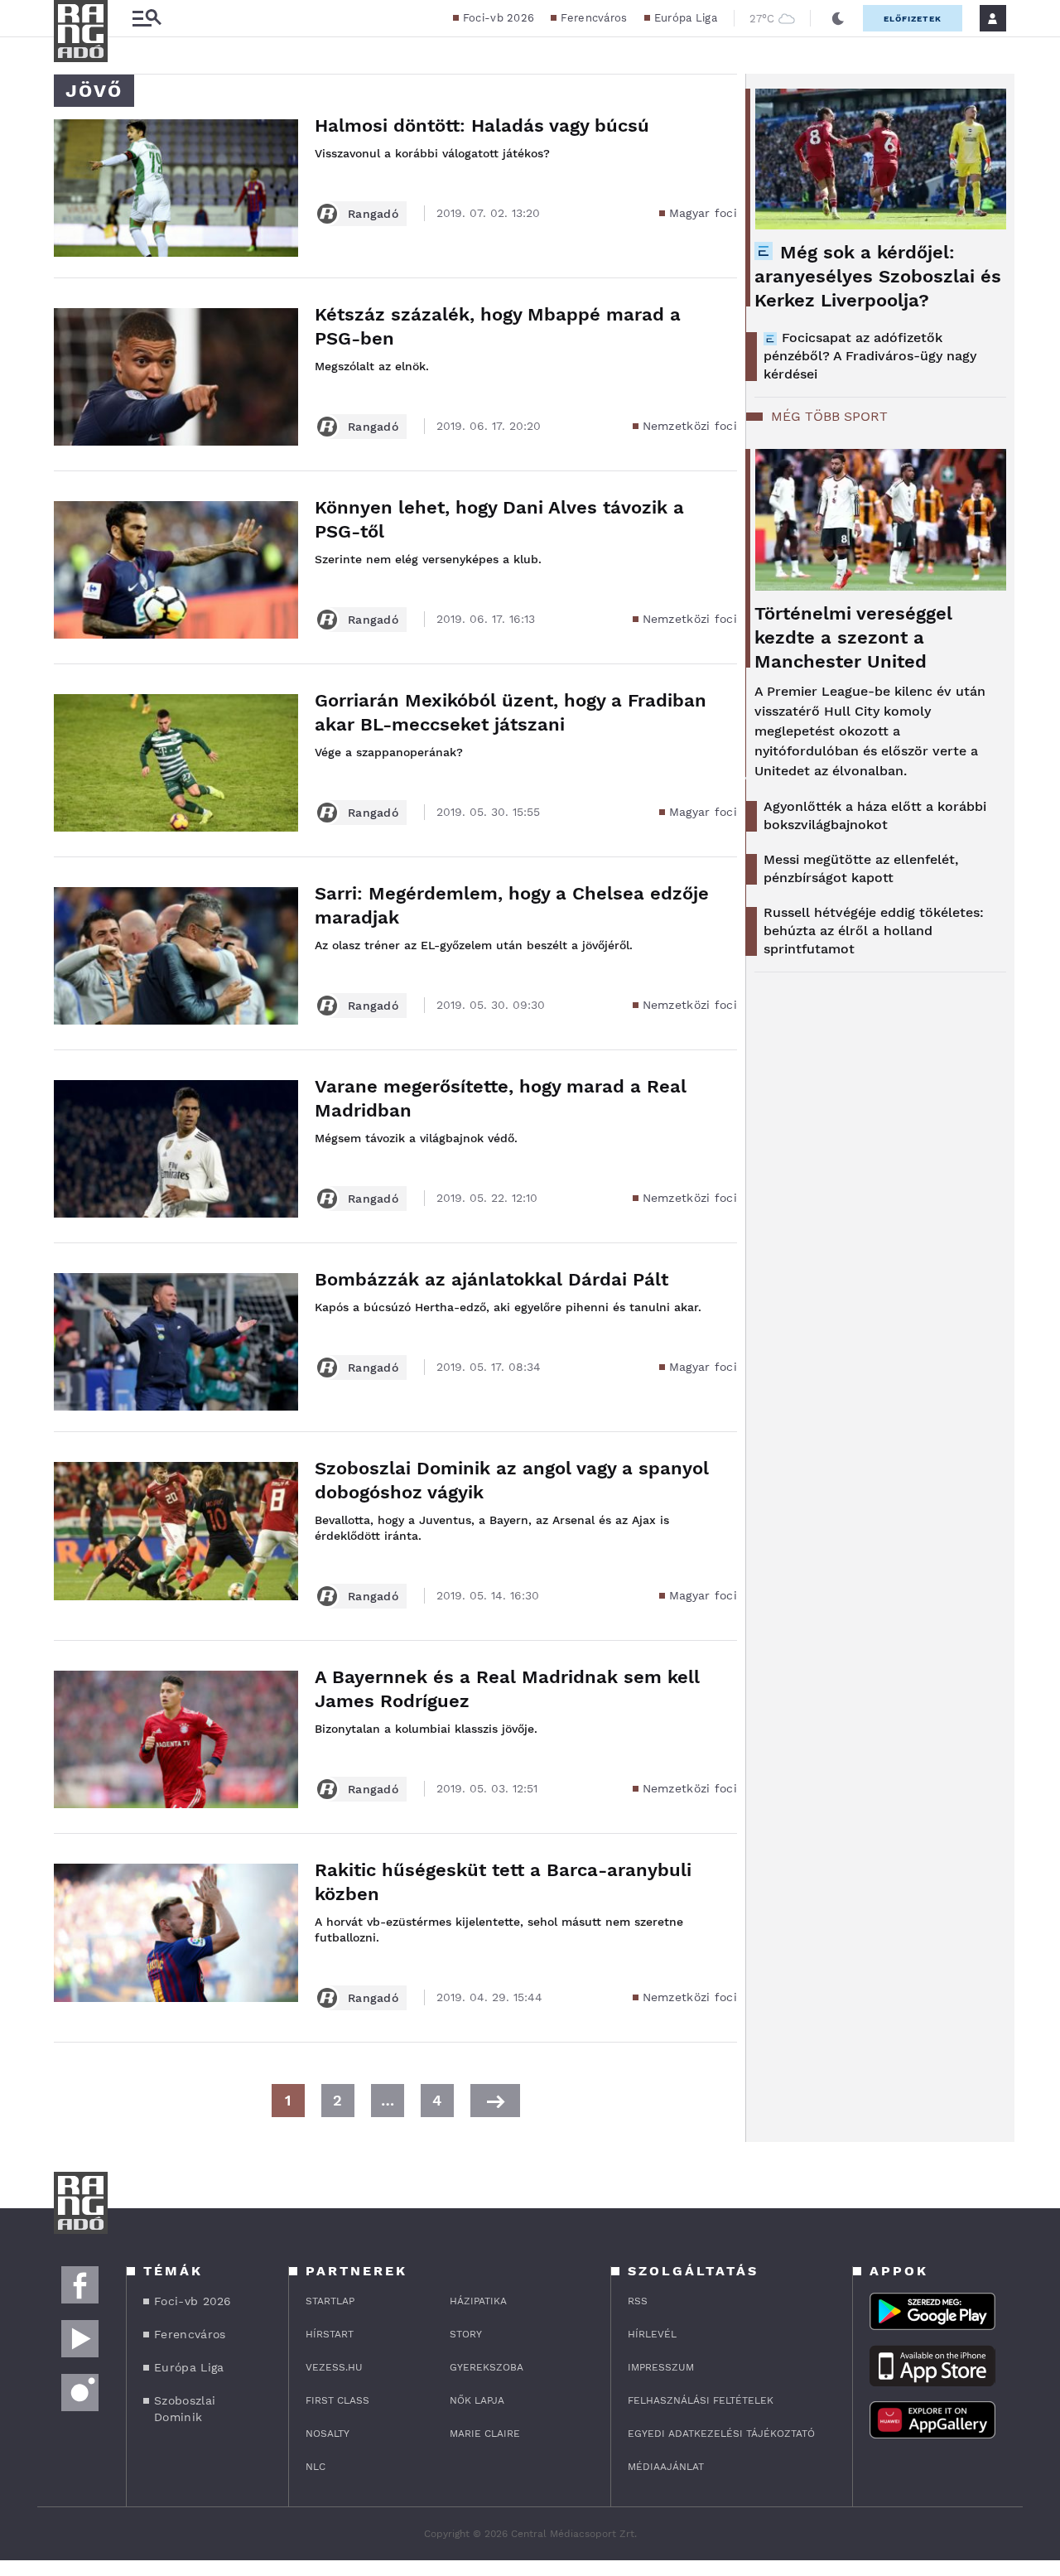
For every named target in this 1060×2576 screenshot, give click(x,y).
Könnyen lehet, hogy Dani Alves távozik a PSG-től (499, 519)
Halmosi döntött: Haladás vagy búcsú (482, 125)
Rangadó (373, 214)
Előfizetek (913, 19)
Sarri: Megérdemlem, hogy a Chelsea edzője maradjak (512, 905)
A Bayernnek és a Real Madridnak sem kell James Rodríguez (507, 1689)
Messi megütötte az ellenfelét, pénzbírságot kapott (861, 868)
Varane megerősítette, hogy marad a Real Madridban (501, 1098)
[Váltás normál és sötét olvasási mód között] (838, 18)
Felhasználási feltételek (701, 2400)
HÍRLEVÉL (652, 2334)
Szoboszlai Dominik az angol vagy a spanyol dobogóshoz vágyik (512, 1480)
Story (466, 2334)
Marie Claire (485, 2434)
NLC (316, 2467)
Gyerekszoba (487, 2367)
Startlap (330, 2301)
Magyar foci (703, 213)
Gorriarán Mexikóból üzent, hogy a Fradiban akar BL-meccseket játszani (511, 712)
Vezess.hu (334, 2367)
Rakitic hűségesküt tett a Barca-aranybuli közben (503, 1882)
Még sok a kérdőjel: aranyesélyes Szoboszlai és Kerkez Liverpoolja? (878, 276)
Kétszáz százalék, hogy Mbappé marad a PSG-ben (498, 326)
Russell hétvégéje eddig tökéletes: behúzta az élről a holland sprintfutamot (874, 931)
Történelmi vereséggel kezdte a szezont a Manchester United (853, 637)
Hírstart (330, 2334)
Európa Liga (686, 18)
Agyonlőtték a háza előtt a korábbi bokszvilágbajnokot (875, 815)
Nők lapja (477, 2400)
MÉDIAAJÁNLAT (666, 2467)
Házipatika (478, 2301)
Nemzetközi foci (690, 426)
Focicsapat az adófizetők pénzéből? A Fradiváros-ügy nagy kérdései (870, 356)
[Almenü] (147, 19)
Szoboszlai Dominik (185, 2409)
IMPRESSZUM (661, 2367)
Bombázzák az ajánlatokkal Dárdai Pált (491, 1279)
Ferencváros (594, 18)
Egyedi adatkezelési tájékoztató (721, 2434)
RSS (638, 2301)
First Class (337, 2400)
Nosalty (328, 2434)
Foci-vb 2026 (499, 18)
